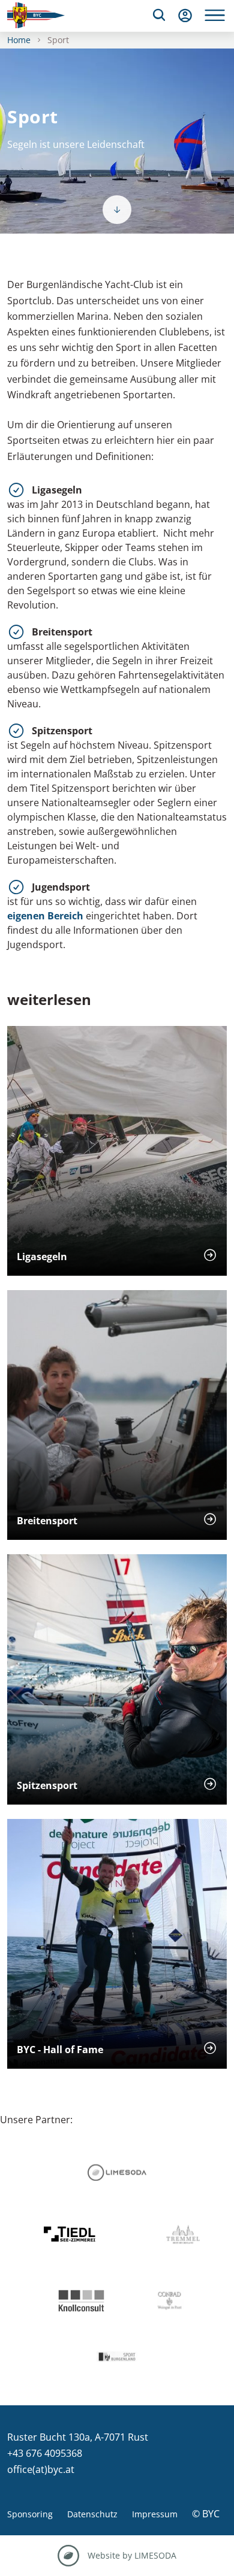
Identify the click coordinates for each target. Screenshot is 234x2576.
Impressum (155, 2514)
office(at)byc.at (41, 2469)
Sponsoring (30, 2514)
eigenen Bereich (45, 916)
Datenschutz (92, 2514)
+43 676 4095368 (45, 2453)
